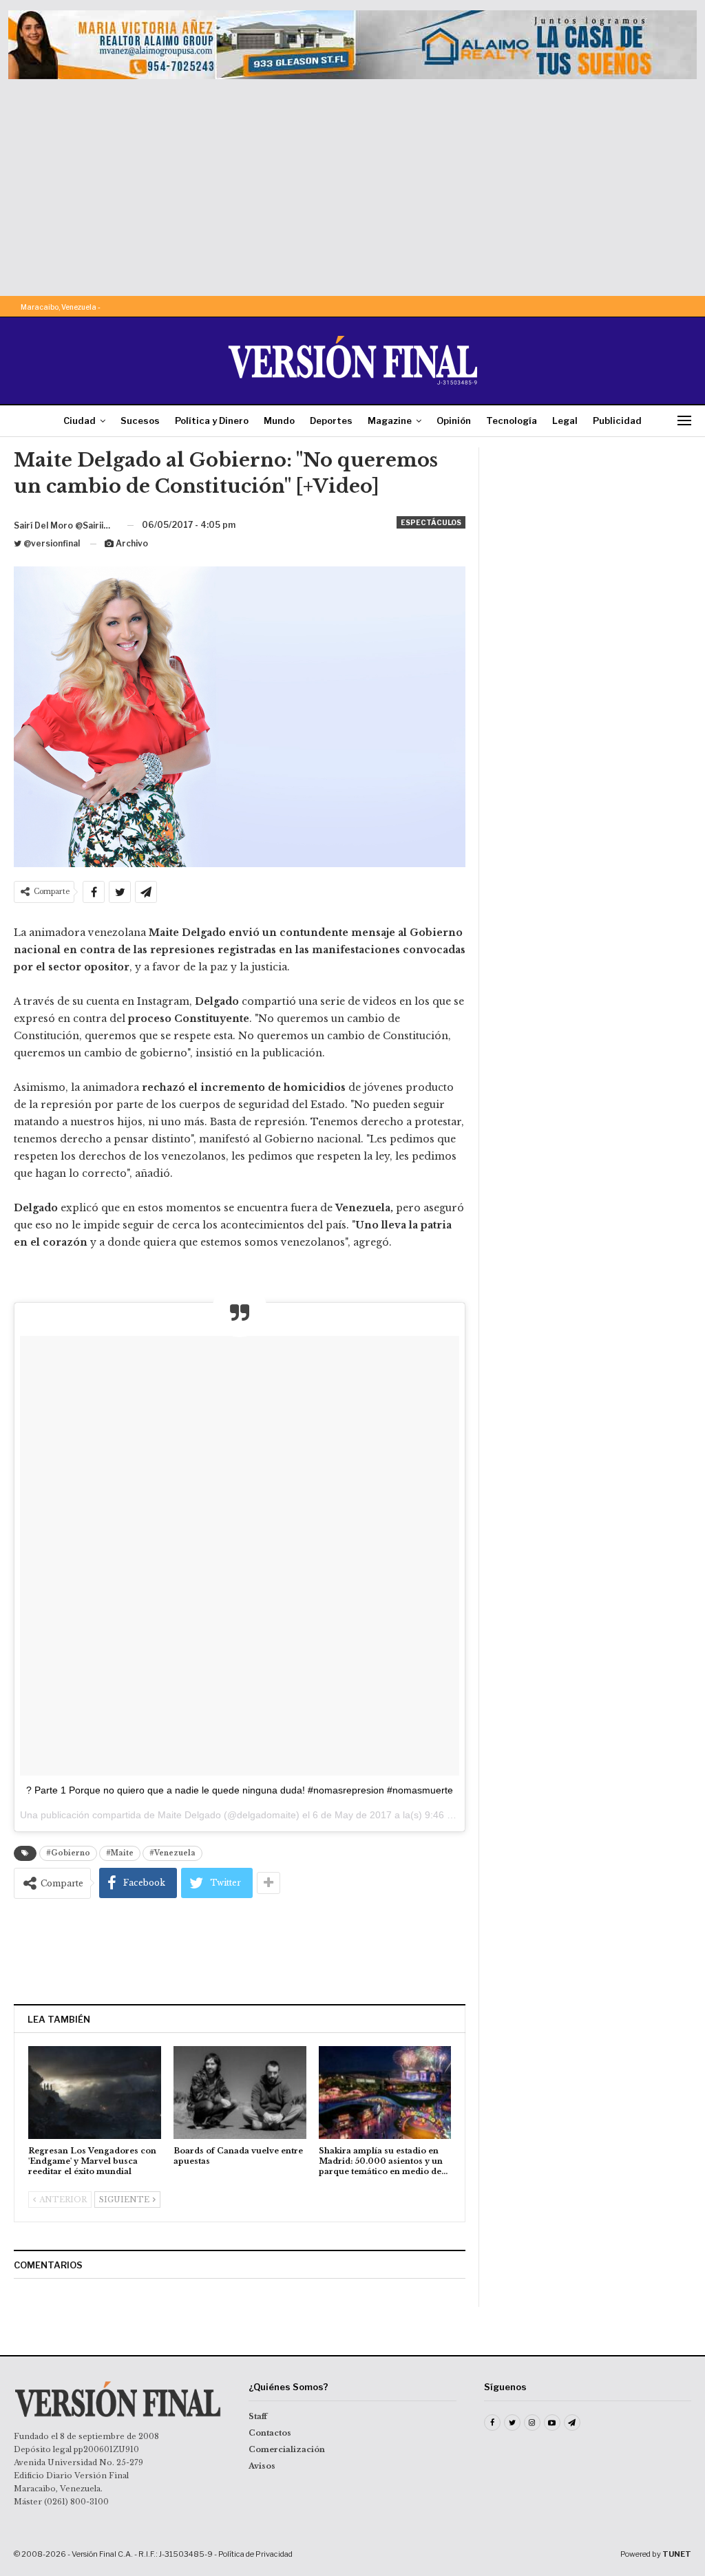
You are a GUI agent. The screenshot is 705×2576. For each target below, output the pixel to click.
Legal (565, 421)
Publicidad (617, 421)
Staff (258, 2416)
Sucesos (140, 421)
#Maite (120, 1853)
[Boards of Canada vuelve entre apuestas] (240, 2093)
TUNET (677, 2554)
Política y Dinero (212, 421)
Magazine (390, 421)
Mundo (279, 421)
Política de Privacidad (255, 2554)
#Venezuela (172, 1853)
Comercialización (287, 2449)
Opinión (454, 421)
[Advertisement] (352, 182)
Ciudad (80, 421)
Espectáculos (431, 522)
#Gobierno (68, 1853)
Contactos (270, 2433)
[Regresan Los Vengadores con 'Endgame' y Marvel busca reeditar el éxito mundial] (95, 2093)
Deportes (331, 421)
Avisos (262, 2466)
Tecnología (512, 421)
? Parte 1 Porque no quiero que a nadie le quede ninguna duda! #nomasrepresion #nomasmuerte (240, 1790)
